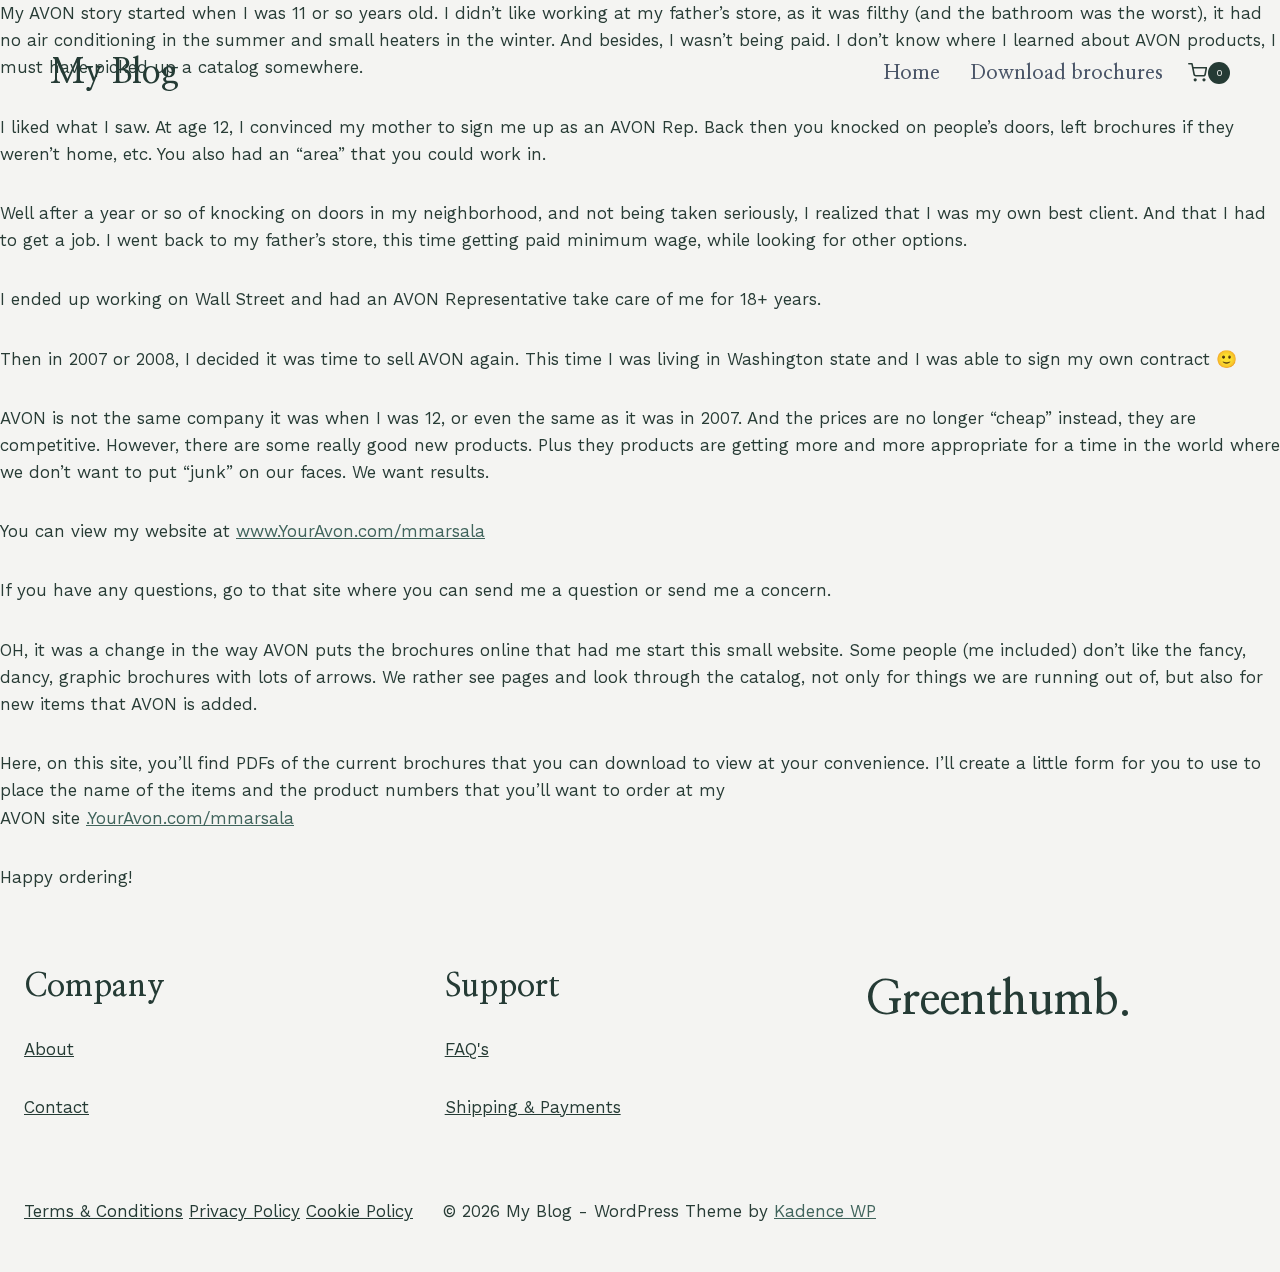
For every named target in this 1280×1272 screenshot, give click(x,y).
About (49, 1049)
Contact (56, 1107)
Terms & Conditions (103, 1211)
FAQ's (467, 1049)
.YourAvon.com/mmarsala (190, 818)
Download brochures (1067, 73)
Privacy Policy (244, 1211)
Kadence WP (825, 1211)
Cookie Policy (359, 1211)
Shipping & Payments (533, 1107)
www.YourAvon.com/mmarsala (360, 531)
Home (912, 73)
